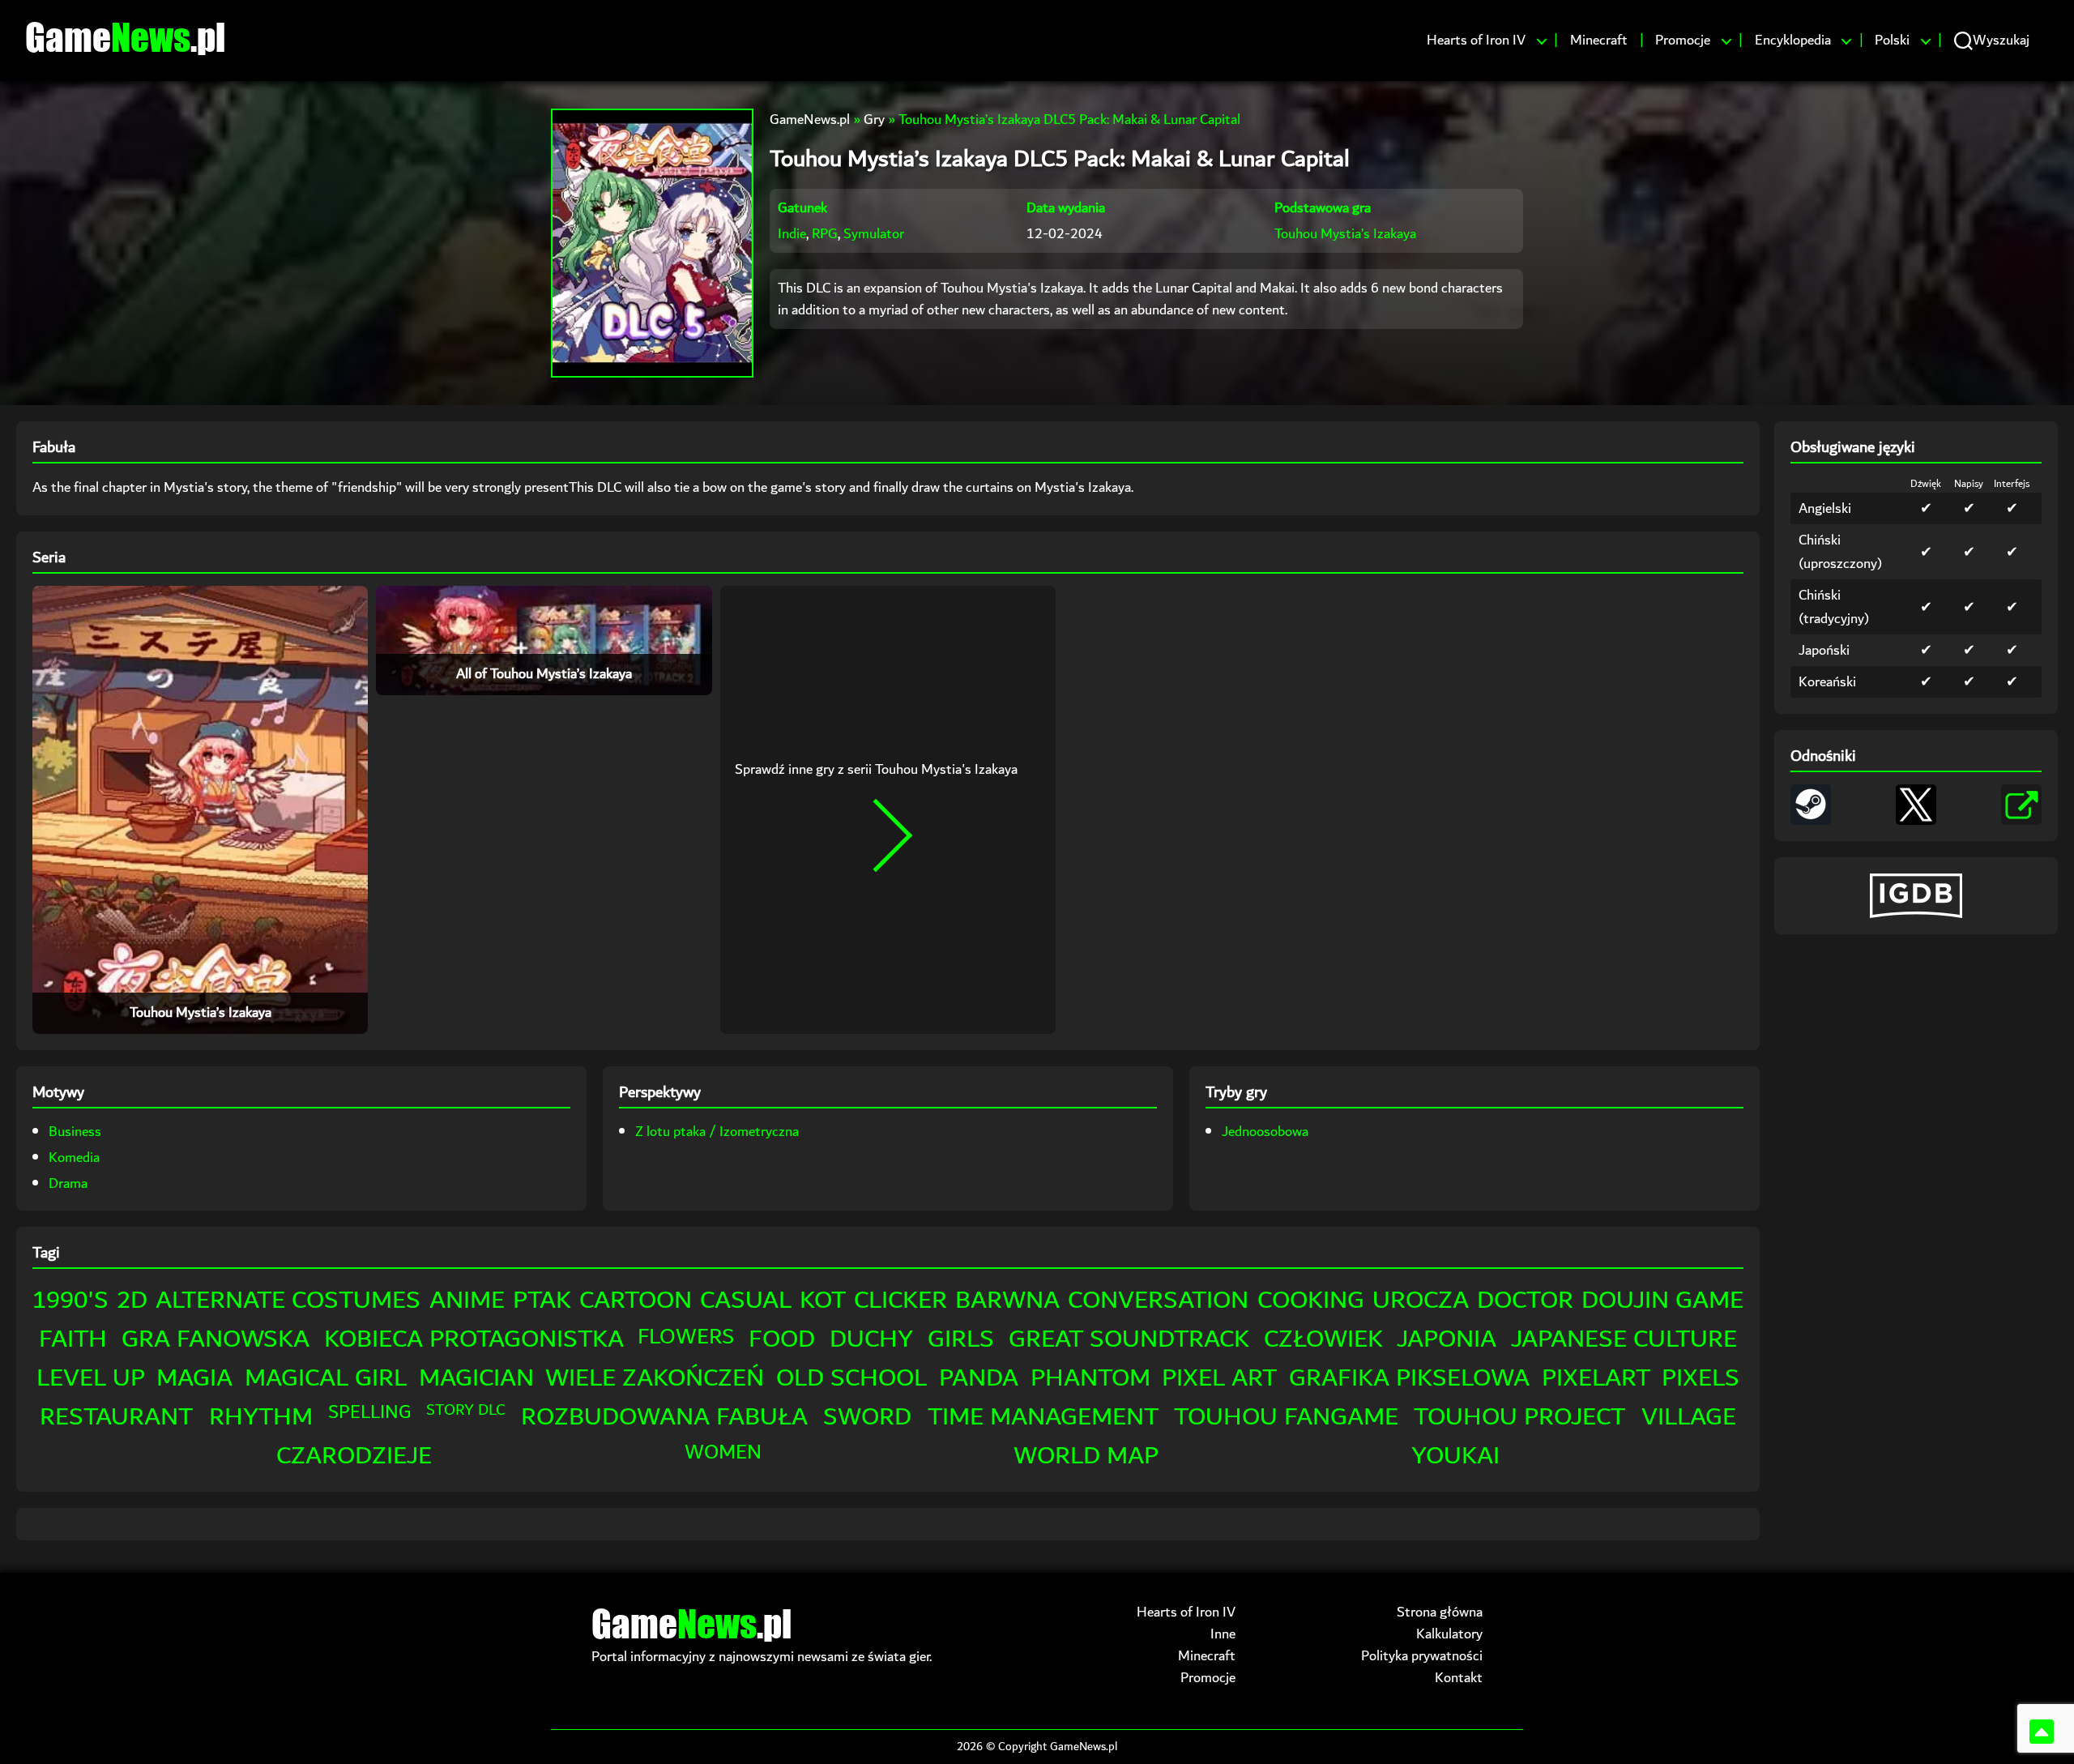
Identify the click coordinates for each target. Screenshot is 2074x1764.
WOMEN (723, 1452)
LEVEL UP (91, 1378)
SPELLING (369, 1412)
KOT (823, 1300)
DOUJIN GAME (1662, 1300)
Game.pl (125, 36)
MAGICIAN (476, 1378)
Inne (1223, 1634)
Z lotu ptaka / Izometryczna (717, 1132)
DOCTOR (1525, 1300)
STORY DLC (465, 1410)
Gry (874, 120)
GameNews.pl (810, 120)
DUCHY (871, 1339)
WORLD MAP (1086, 1456)
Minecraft (1599, 41)
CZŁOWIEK (1323, 1339)
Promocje (1683, 41)
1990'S (70, 1300)
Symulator (874, 234)
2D (132, 1300)
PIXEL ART (1219, 1378)
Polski (1892, 41)
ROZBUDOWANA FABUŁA (664, 1417)
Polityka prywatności (1422, 1656)
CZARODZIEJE (354, 1456)
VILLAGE (1689, 1417)
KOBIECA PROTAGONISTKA (474, 1339)
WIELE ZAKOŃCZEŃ (655, 1378)
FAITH (73, 1339)
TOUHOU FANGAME (1286, 1417)
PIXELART (1596, 1378)
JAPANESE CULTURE (1624, 1339)
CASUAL (746, 1300)
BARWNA (1007, 1300)
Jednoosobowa (1265, 1132)
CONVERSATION (1158, 1300)
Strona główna (1440, 1612)
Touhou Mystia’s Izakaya (1345, 234)
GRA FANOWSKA (216, 1339)
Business (75, 1132)
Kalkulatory (1449, 1634)
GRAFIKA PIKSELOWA (1409, 1378)
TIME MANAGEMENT (1043, 1417)
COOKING (1311, 1300)
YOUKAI (1455, 1456)
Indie (792, 234)
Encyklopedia (1793, 41)
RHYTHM (261, 1417)
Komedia (74, 1157)
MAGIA (194, 1378)
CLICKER (900, 1300)
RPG (825, 234)
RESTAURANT (116, 1417)
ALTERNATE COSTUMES (288, 1300)
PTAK (542, 1300)
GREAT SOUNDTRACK (1129, 1339)
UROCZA (1421, 1300)
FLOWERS (686, 1337)
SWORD (867, 1417)
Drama (68, 1183)
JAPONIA (1447, 1339)
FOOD (782, 1339)
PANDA (979, 1378)
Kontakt (1459, 1678)
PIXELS (1701, 1378)
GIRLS (961, 1339)
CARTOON (636, 1300)
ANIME (467, 1300)
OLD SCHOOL (851, 1378)
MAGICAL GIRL (326, 1378)
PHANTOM (1090, 1378)
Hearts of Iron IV (1476, 41)
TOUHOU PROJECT (1519, 1417)
